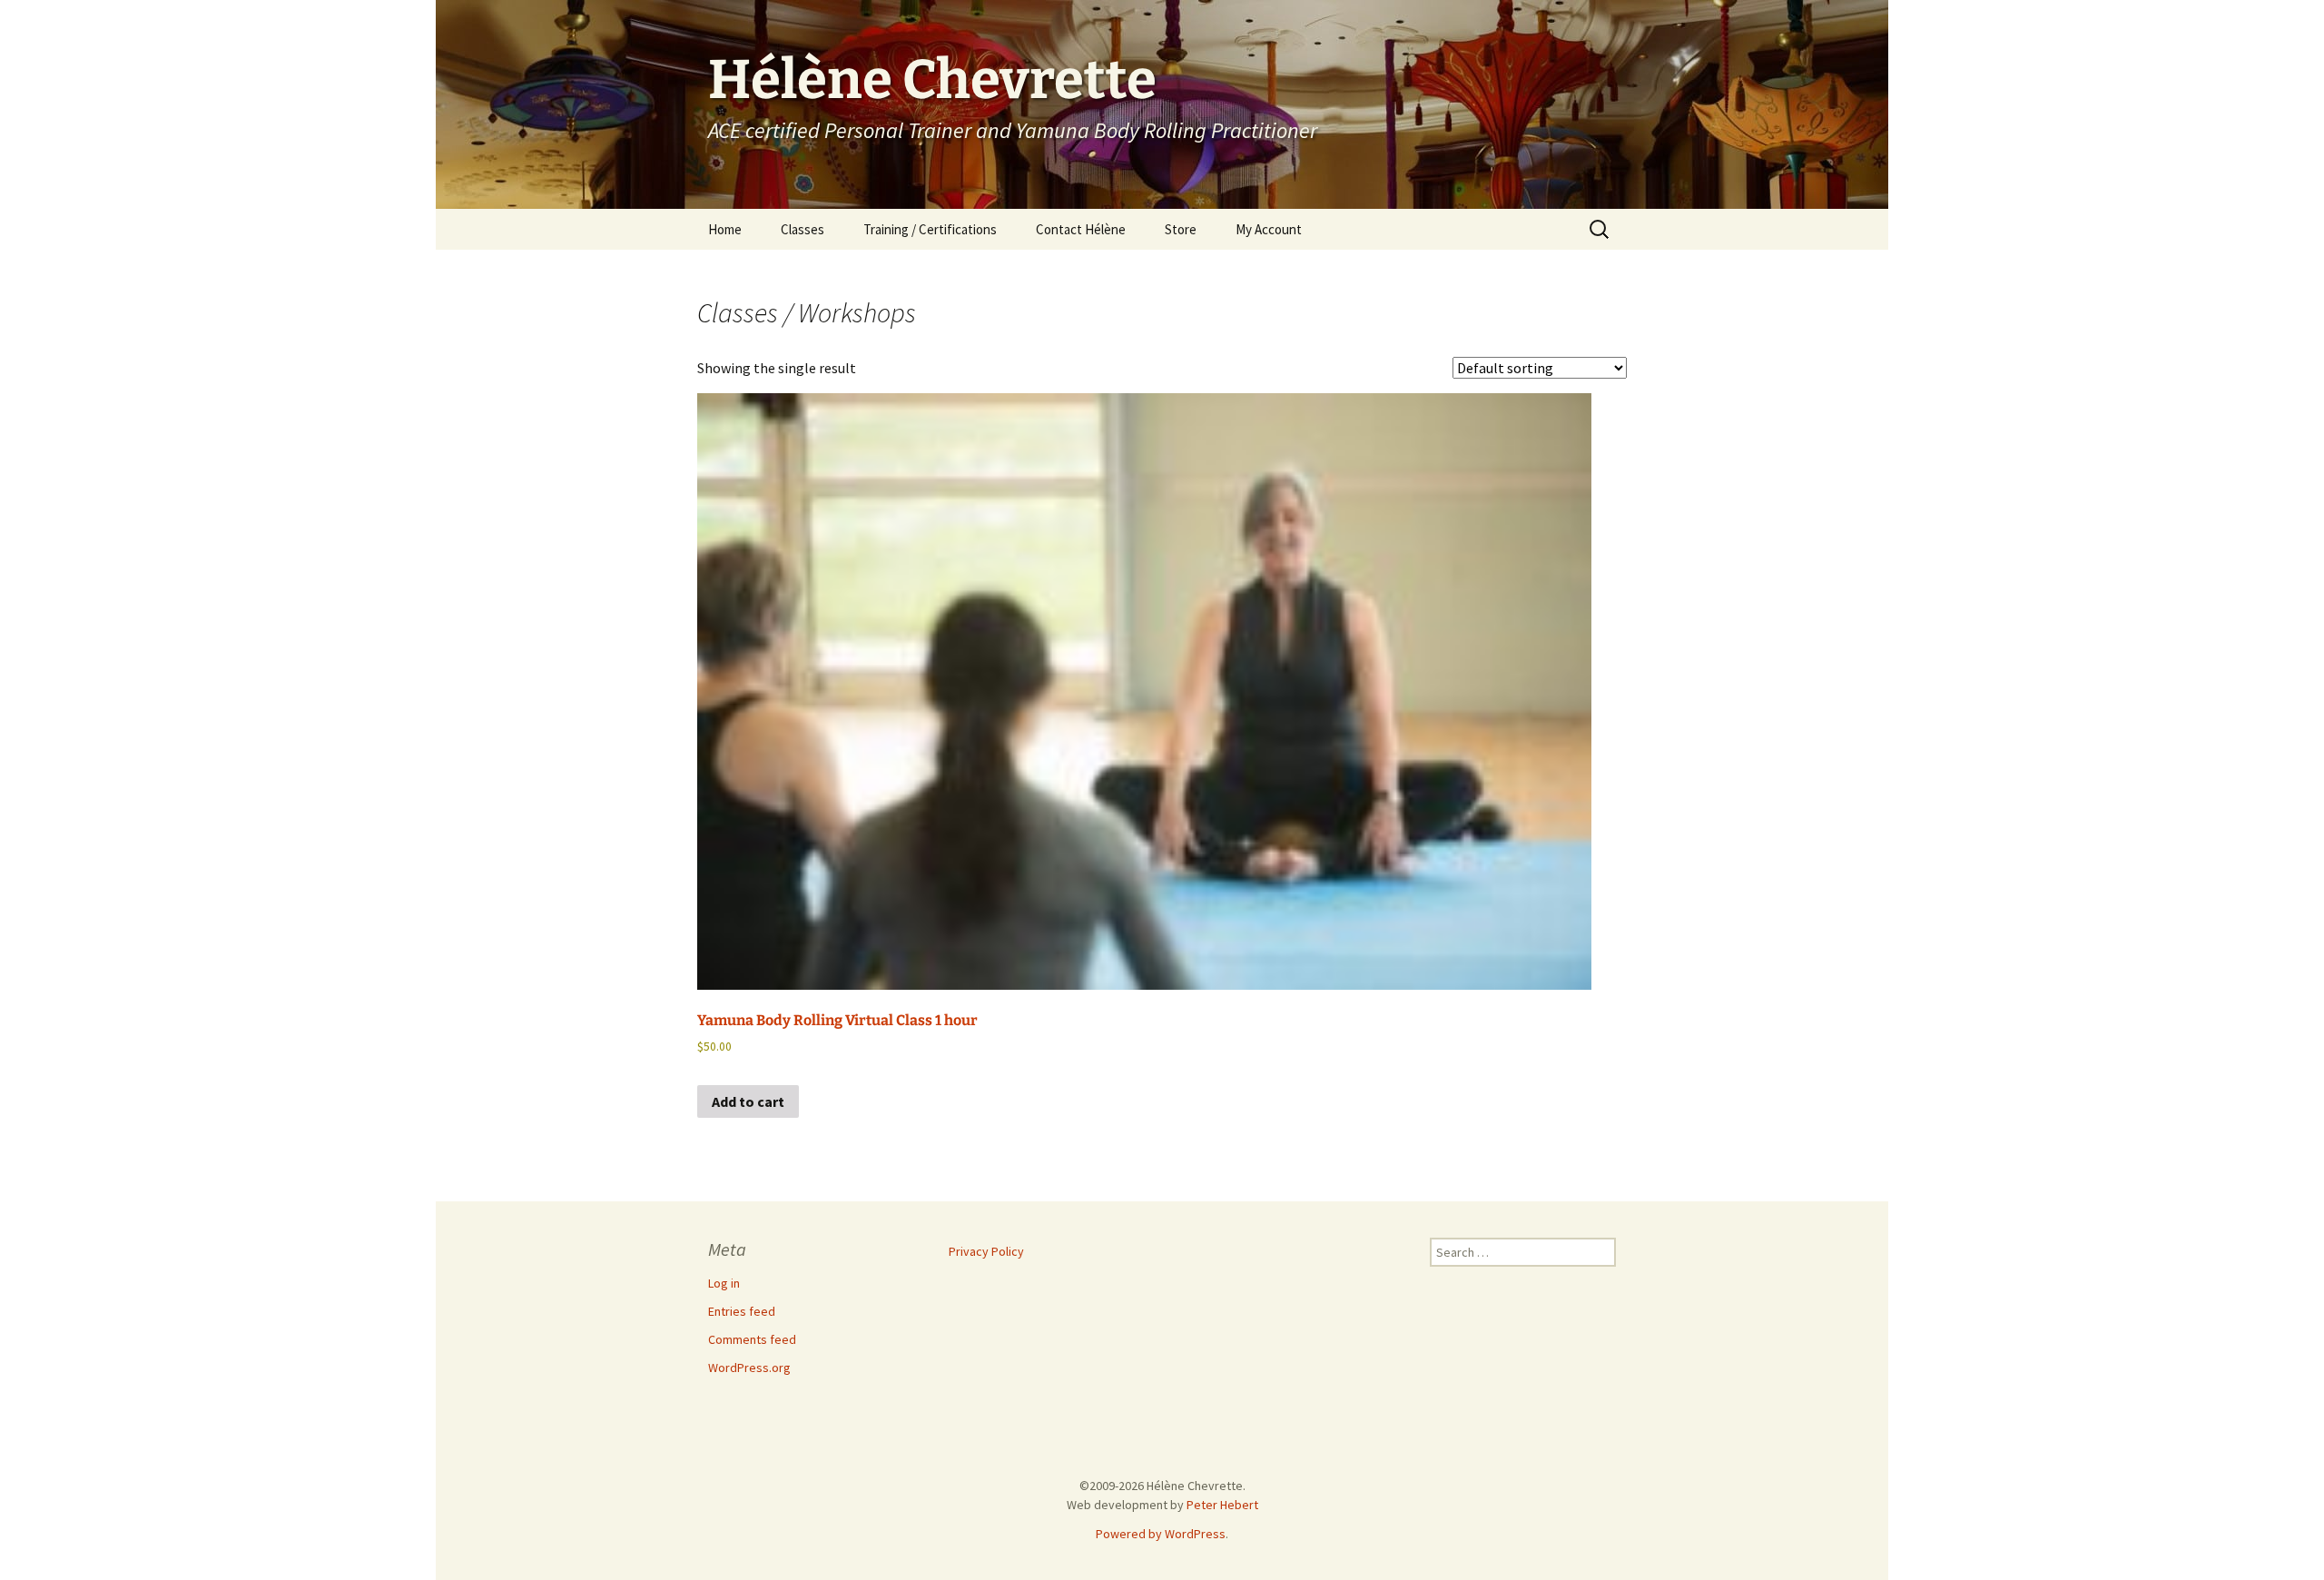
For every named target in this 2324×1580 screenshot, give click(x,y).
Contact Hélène (1081, 229)
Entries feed (742, 1311)
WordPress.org (749, 1368)
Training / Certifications (930, 229)
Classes (803, 229)
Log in (724, 1283)
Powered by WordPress (1161, 1534)
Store (1181, 229)
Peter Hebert (1222, 1505)
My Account (1269, 229)
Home (725, 229)
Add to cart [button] (748, 1101)
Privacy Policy (986, 1251)
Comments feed (752, 1339)
